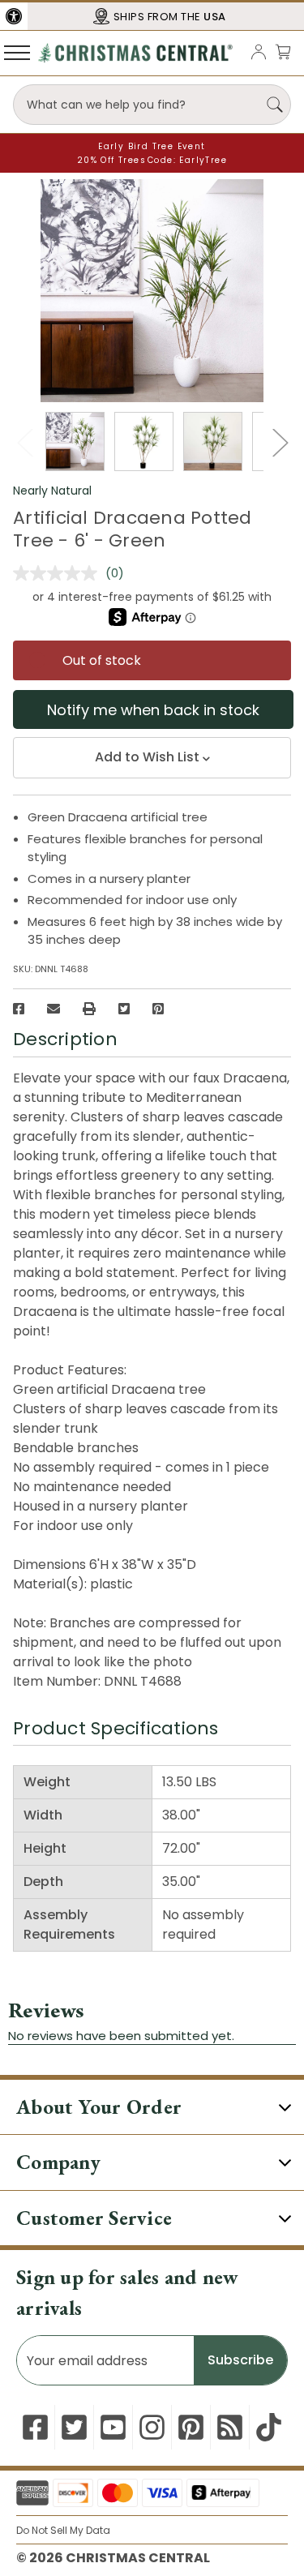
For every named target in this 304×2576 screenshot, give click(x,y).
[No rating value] (59, 573)
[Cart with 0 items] (283, 51)
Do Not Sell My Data (63, 2530)
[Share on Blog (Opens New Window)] (230, 2427)
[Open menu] (17, 52)
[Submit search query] (275, 105)
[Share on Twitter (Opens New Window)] (124, 1009)
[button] (14, 16)
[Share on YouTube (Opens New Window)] (113, 2427)
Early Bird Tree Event (152, 146)
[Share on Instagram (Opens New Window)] (152, 2427)
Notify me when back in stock (153, 710)
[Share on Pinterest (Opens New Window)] (158, 1009)
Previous (24, 442)
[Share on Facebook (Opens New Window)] (19, 1009)
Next (280, 442)
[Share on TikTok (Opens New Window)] (269, 2427)
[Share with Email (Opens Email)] (54, 1009)
